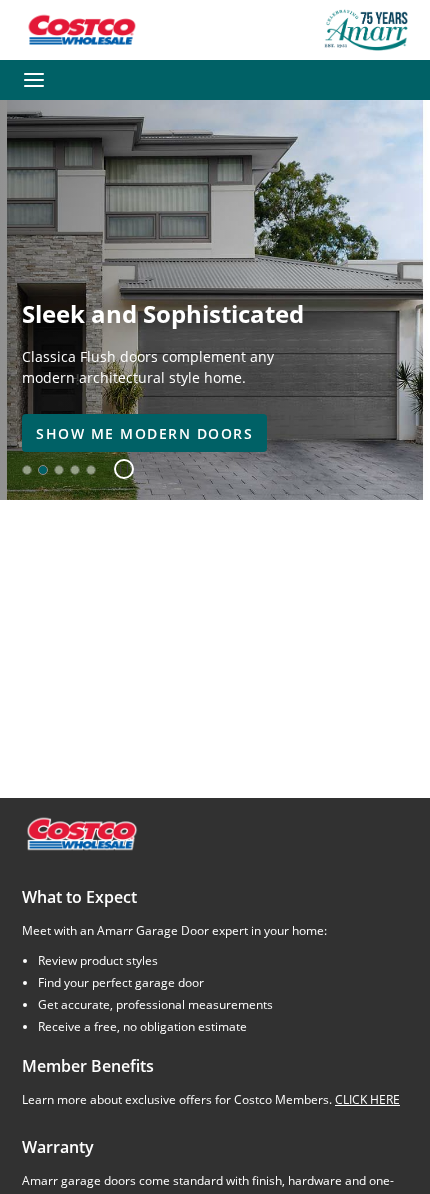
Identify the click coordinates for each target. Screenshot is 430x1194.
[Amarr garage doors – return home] (366, 30)
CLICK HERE (367, 1099)
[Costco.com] (81, 832)
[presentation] (144, 433)
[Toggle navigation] (34, 80)
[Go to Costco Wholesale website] (81, 30)
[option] (27, 470)
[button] (116, 469)
